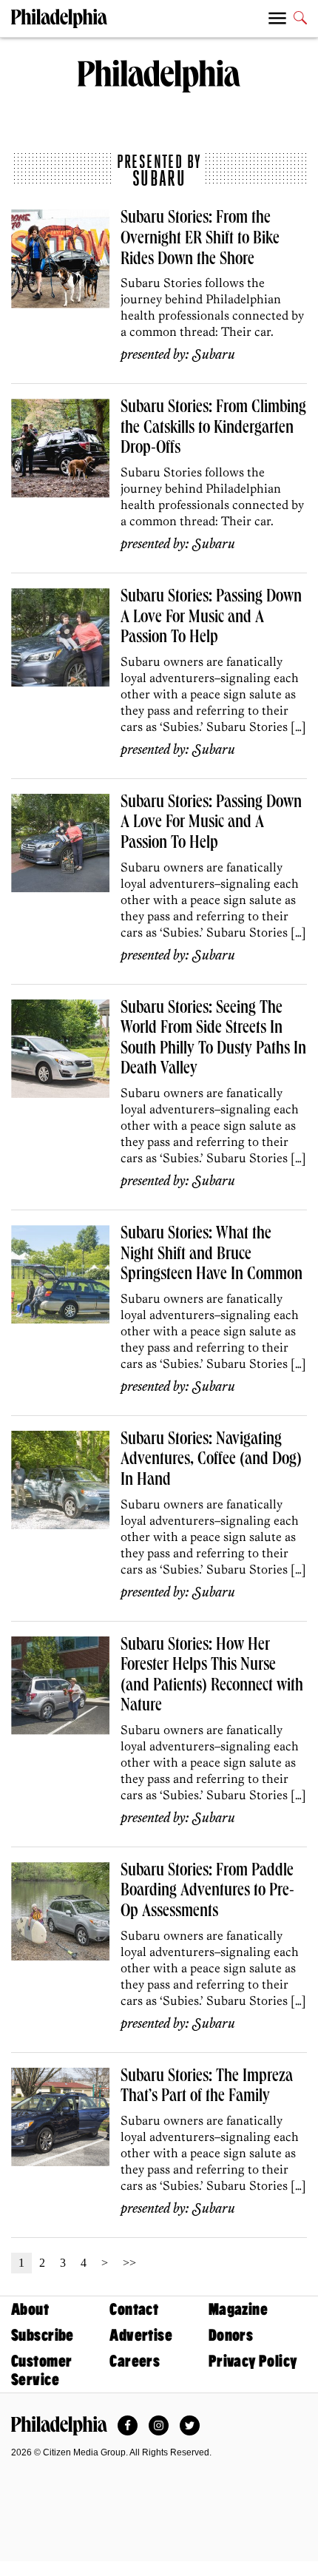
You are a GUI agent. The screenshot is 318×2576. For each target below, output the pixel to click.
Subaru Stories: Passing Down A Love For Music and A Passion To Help (211, 618)
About (30, 2309)
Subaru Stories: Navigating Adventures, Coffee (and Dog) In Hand (211, 1461)
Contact (134, 2309)
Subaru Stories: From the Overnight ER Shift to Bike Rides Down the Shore (200, 239)
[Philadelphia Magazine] (59, 2426)
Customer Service (41, 2370)
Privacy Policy (253, 2361)
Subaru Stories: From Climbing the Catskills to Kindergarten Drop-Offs (213, 429)
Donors (231, 2335)
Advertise (141, 2335)
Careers (135, 2361)
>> (129, 2263)
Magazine (238, 2309)
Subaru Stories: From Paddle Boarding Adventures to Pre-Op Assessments (207, 1892)
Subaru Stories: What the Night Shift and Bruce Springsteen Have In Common (212, 1255)
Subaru (214, 355)
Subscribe (43, 2335)
